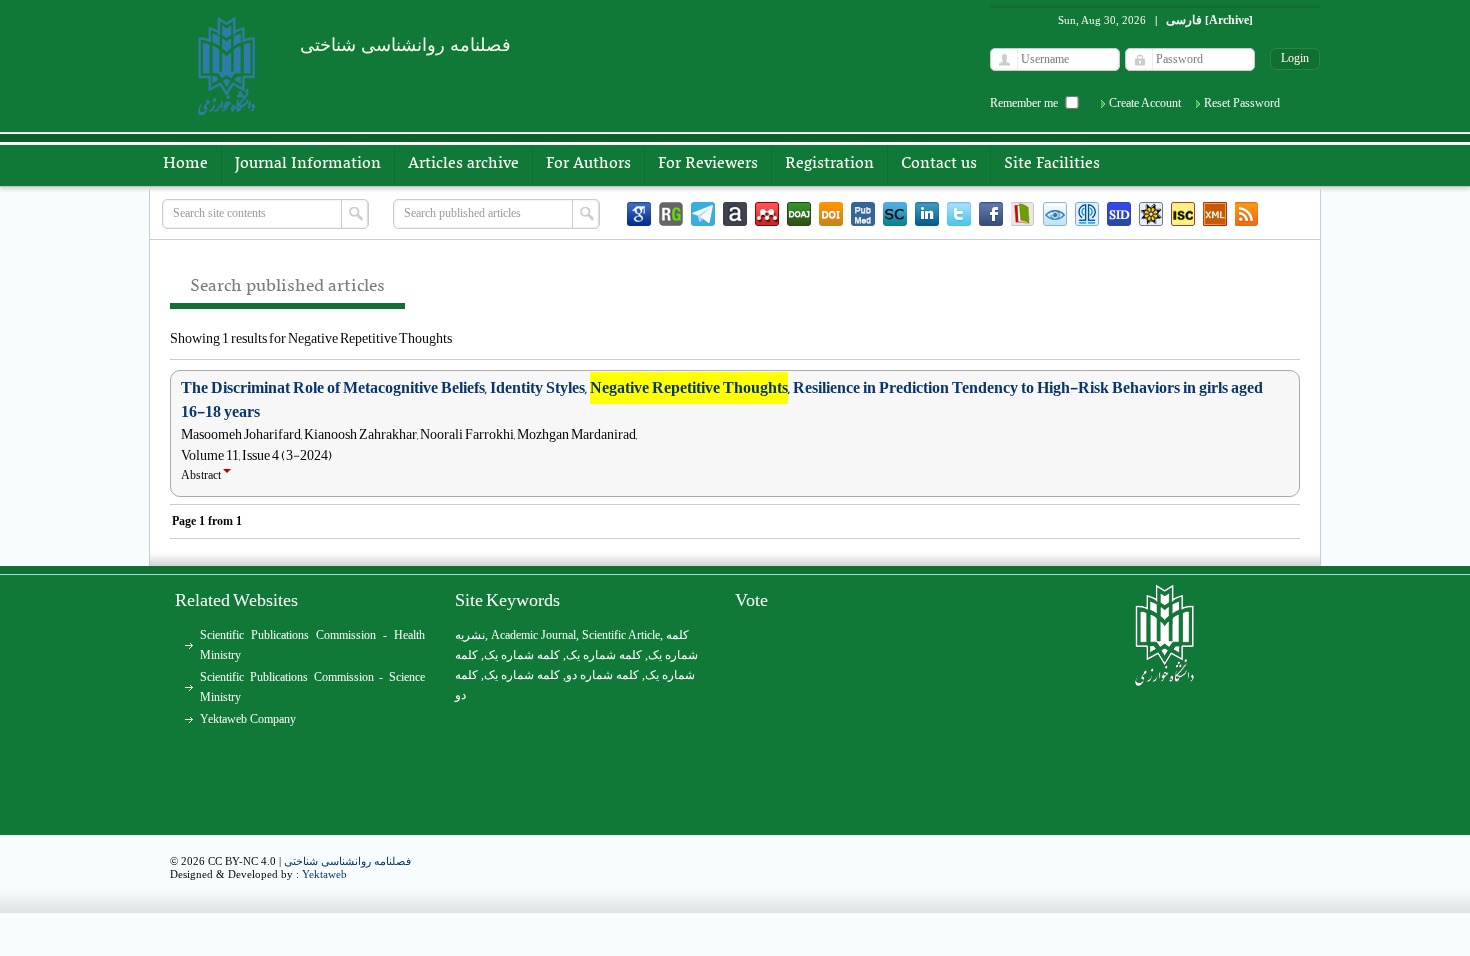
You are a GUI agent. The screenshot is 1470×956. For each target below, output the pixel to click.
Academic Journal (533, 635)
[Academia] (735, 214)
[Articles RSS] (1247, 214)
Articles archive (463, 164)
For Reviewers (708, 164)
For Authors (588, 164)
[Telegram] (703, 214)
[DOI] (831, 214)
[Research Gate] (671, 214)
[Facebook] (991, 214)
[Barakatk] (1087, 214)
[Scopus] (895, 214)
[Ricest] (1151, 214)
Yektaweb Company (248, 719)
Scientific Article (621, 635)
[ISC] (1183, 214)
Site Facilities (1052, 164)
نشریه (470, 635)
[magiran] (1023, 214)
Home (185, 164)
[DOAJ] (799, 214)
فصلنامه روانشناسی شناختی (347, 861)
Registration (829, 164)
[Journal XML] (1215, 214)
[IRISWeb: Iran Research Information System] (1055, 214)
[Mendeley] (767, 214)
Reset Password (1242, 103)
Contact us (939, 164)
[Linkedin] (927, 214)
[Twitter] (959, 214)
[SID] (1119, 214)
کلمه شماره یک (522, 655)
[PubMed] (863, 214)
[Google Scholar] (639, 214)
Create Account (1145, 103)
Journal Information (308, 164)
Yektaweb (324, 874)
